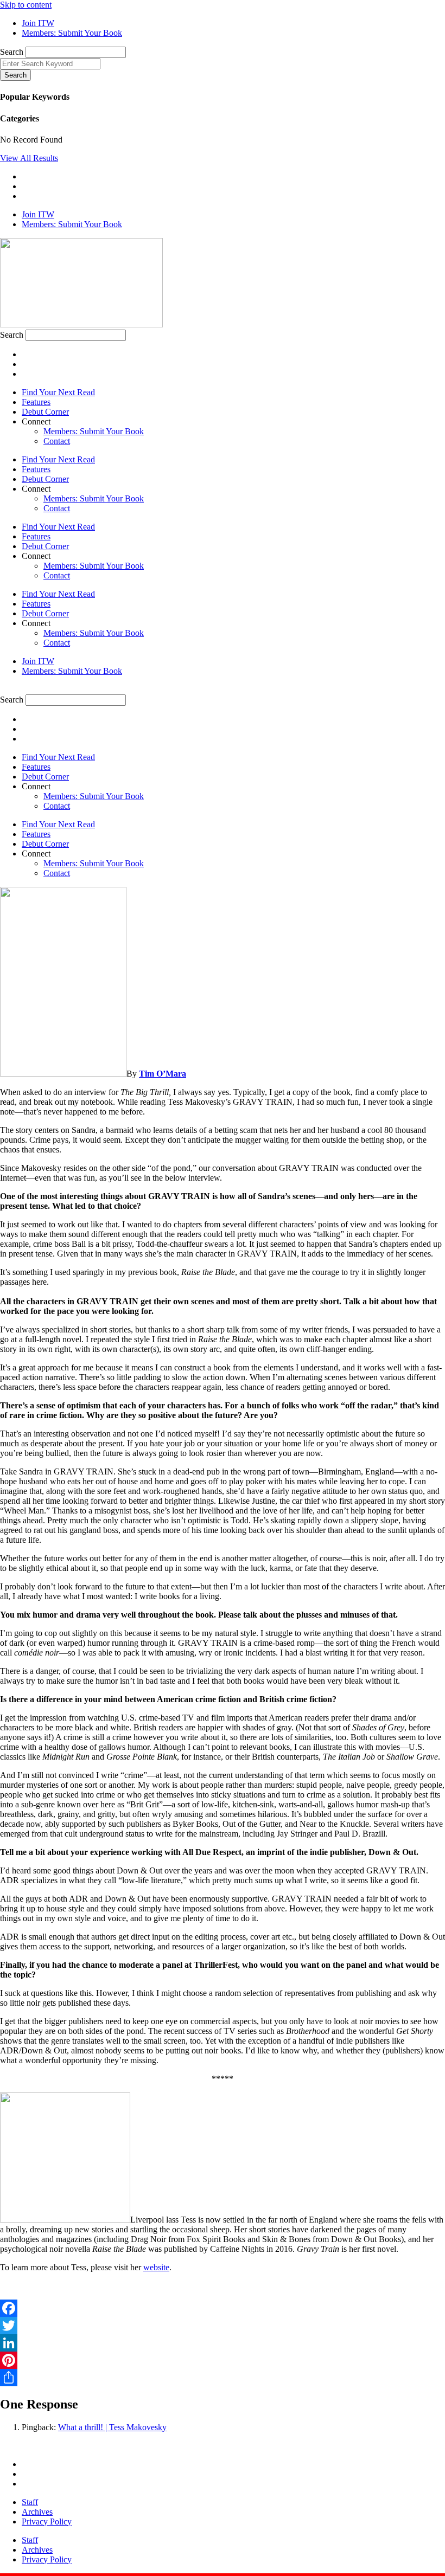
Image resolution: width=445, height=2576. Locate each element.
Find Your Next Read (58, 392)
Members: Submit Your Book (94, 431)
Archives (37, 2512)
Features (36, 402)
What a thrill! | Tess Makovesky (112, 2427)
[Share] (223, 2378)
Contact (57, 441)
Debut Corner (45, 412)
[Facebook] (223, 2308)
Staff (30, 2502)
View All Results (29, 158)
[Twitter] (223, 2326)
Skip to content (26, 5)
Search (12, 52)
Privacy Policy (47, 2522)
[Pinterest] (223, 2360)
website (156, 2267)
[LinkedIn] (223, 2343)
